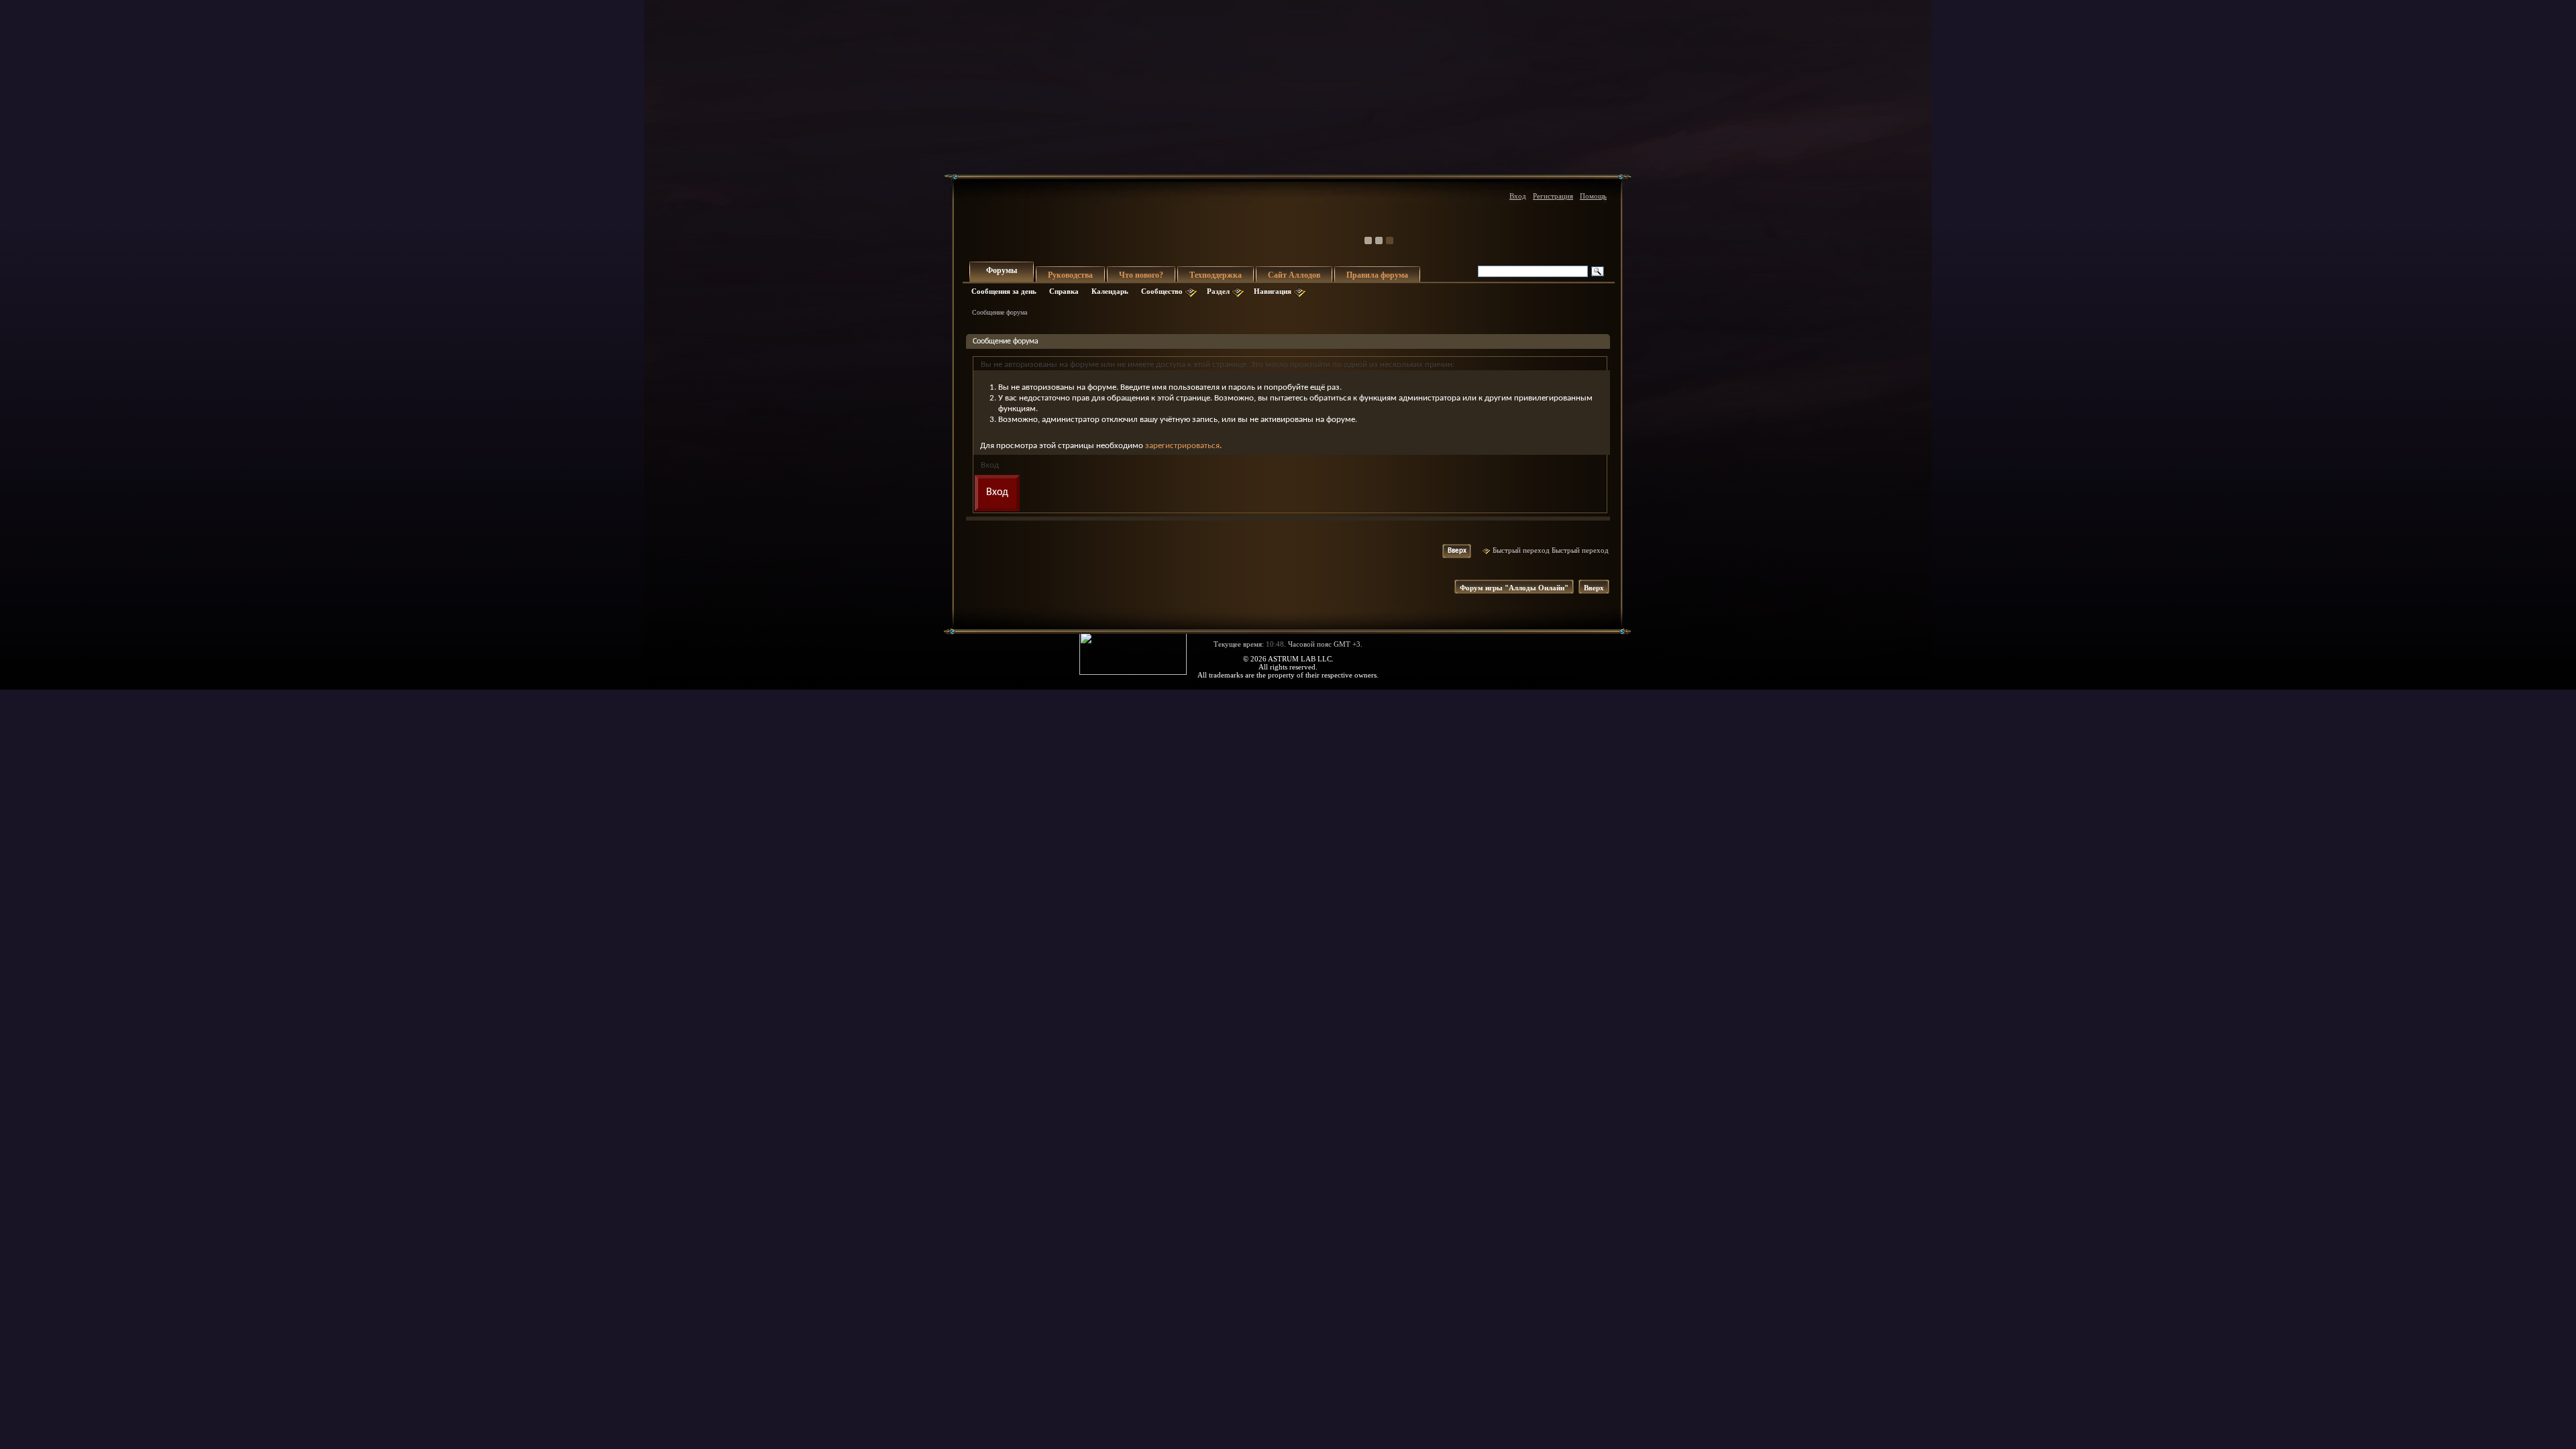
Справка (1064, 291)
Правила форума (1377, 275)
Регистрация (1553, 196)
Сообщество (1162, 291)
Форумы (1002, 270)
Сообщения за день (1004, 291)
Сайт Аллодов (1294, 275)
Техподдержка (1216, 275)
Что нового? (1141, 275)
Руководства (1070, 275)
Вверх (1457, 551)
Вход (1518, 196)
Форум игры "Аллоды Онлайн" (1514, 588)
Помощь (1593, 196)
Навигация (1273, 291)
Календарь (1110, 291)
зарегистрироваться (1182, 446)
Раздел (1218, 291)
